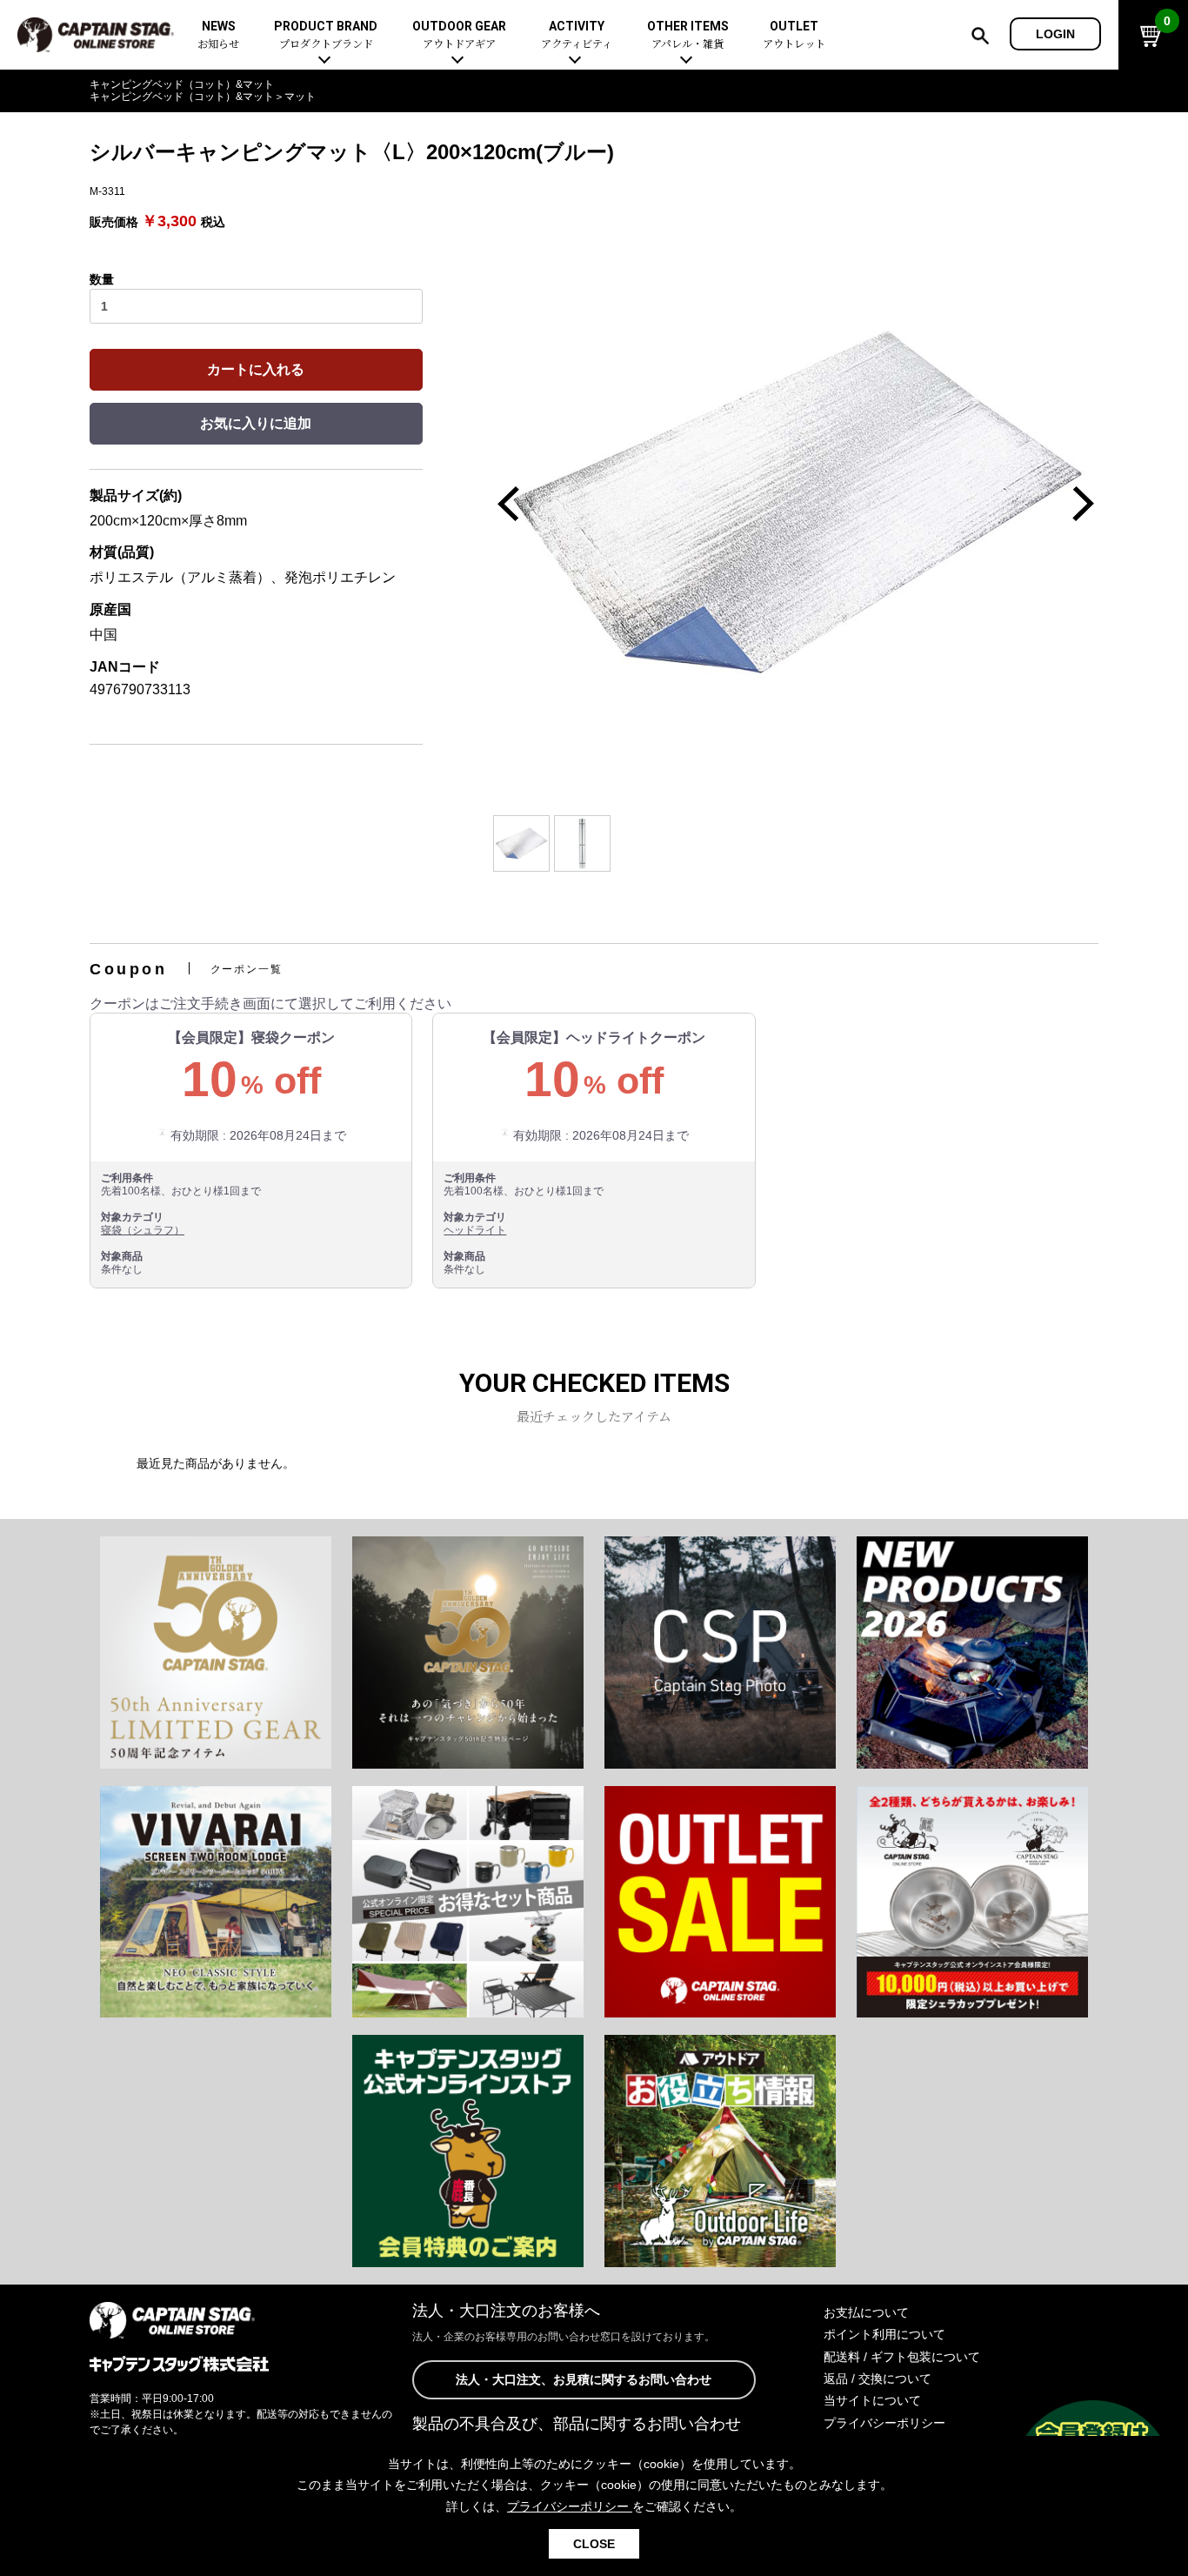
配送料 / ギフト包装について (902, 2357)
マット (300, 97)
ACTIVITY (577, 35)
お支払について (866, 2312)
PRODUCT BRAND (326, 35)
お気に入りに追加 (256, 423)
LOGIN (1055, 34)
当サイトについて (872, 2400)
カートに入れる (256, 369)
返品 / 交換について (878, 2379)
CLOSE (594, 2544)
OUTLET (794, 35)
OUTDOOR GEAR (459, 35)
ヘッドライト (475, 1230)
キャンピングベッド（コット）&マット (182, 84)
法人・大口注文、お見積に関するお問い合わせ (584, 2379)
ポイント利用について (884, 2334)
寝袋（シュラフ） (143, 1230)
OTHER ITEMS (688, 35)
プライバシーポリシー (884, 2423)
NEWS (218, 35)
